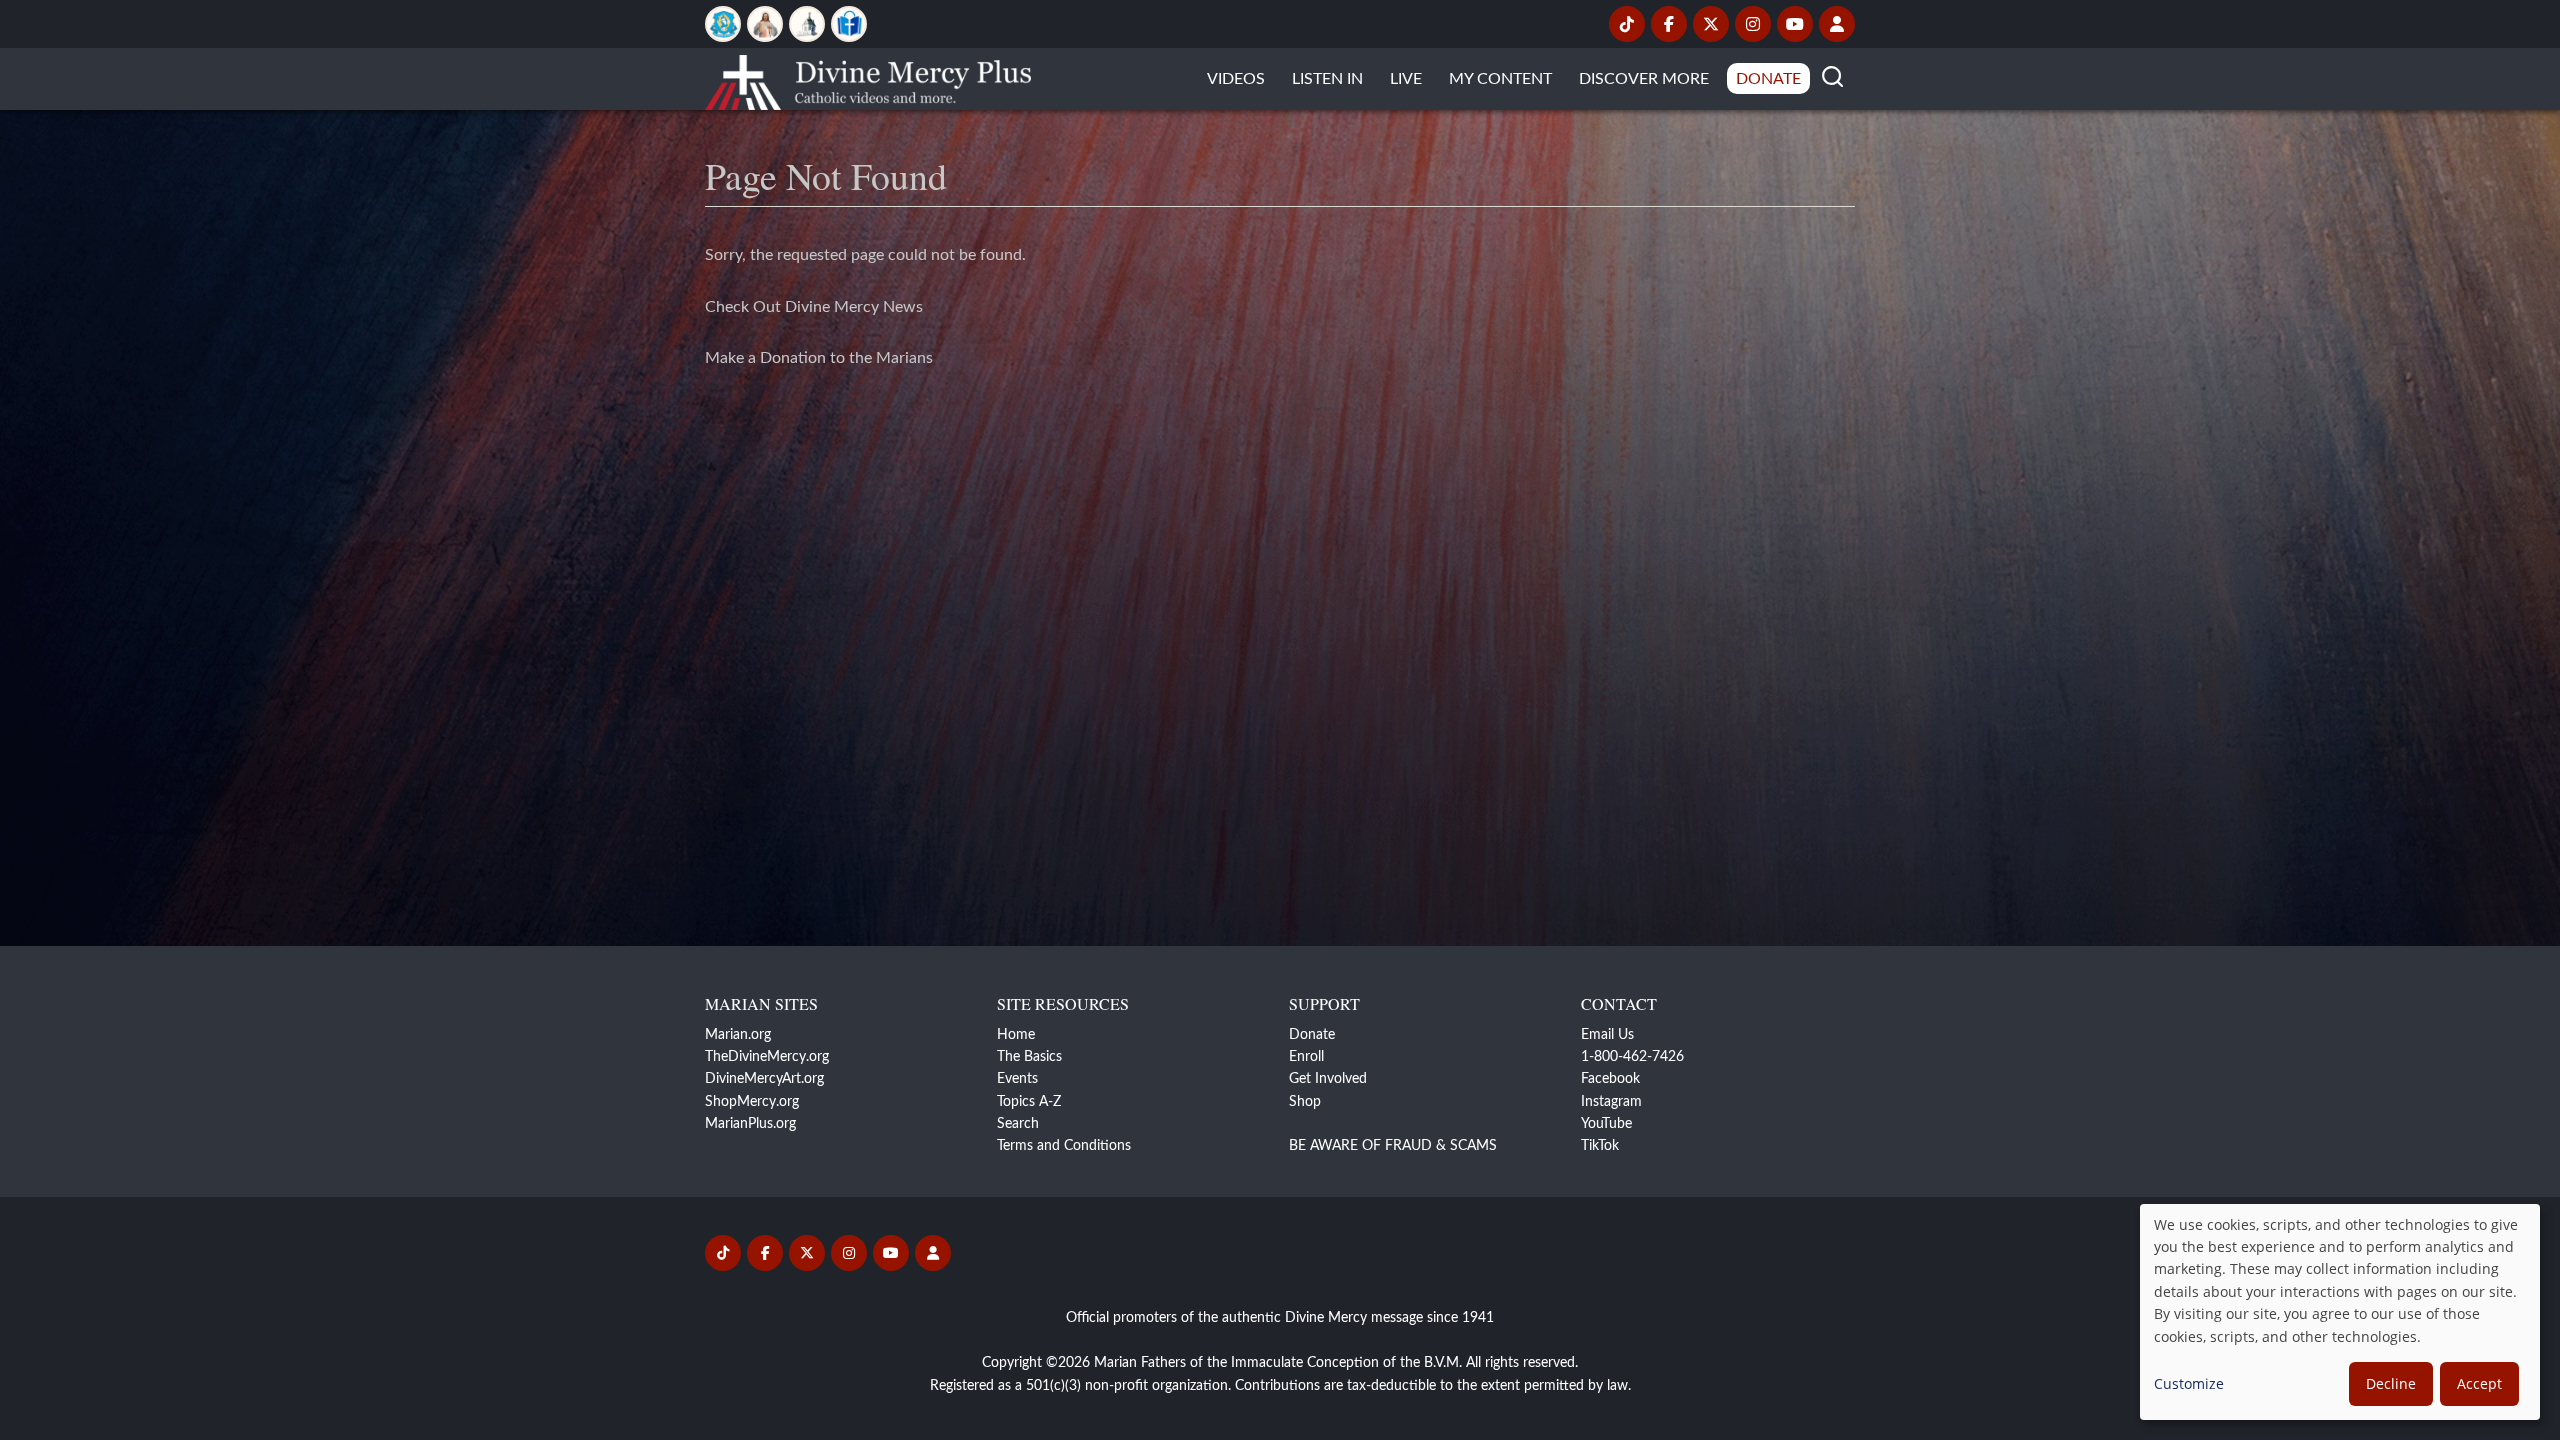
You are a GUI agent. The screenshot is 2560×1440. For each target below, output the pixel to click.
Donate (1312, 1035)
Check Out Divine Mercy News (814, 307)
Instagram (1611, 1102)
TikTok (1600, 1146)
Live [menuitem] (1406, 79)
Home (1016, 1035)
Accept (2479, 1383)
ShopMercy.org (752, 1102)
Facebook (1610, 1079)
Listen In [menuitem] (1327, 79)
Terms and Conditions (1064, 1146)
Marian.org (738, 1035)
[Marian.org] (723, 24)
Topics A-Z (1029, 1102)
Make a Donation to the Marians (819, 358)
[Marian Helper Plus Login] (1837, 24)
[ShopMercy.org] (849, 24)
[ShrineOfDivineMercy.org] (807, 24)
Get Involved (1328, 1079)
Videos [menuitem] (1236, 79)
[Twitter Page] (1711, 24)
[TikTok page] (1627, 24)
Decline (2391, 1383)
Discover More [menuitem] (1644, 79)
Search (1018, 1124)
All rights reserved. (1522, 1363)
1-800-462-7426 (1632, 1057)
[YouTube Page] (1795, 24)
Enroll (1306, 1057)
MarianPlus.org (750, 1124)
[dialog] (2340, 1312)
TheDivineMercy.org (767, 1057)
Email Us (1607, 1035)
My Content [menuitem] (1500, 79)
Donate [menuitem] (1768, 79)
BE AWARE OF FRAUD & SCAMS (1393, 1146)
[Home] (868, 79)
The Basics (1029, 1057)
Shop (1305, 1102)
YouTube (1606, 1124)
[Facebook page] (1669, 24)
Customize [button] (2189, 1383)
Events (1017, 1079)
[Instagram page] (1753, 24)
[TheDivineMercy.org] (765, 24)
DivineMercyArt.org (764, 1079)
